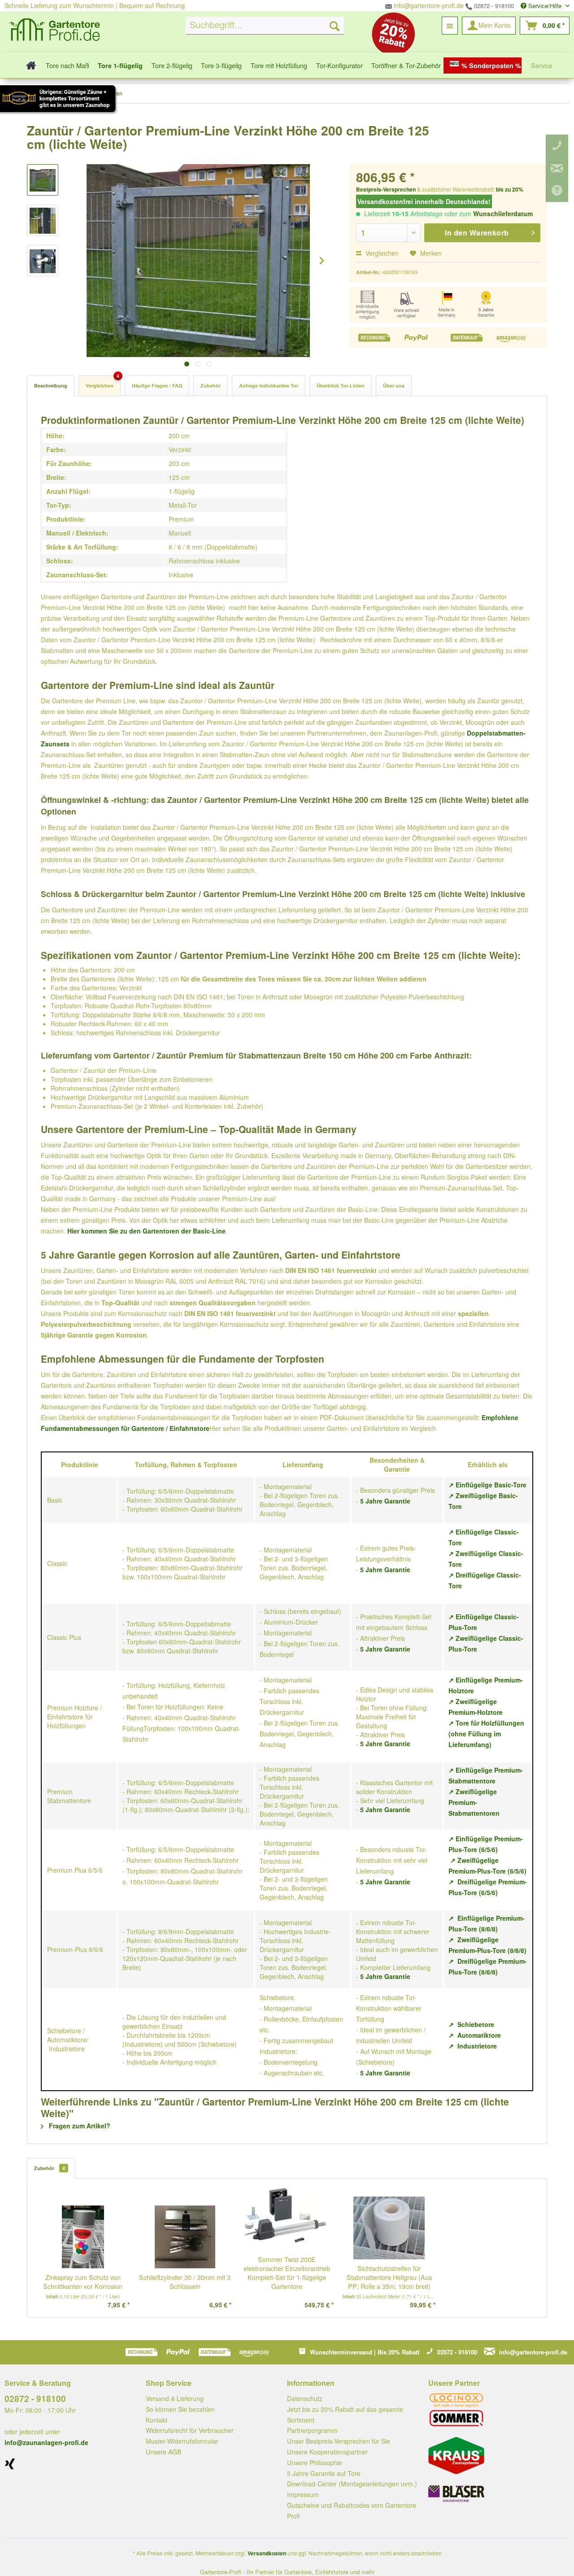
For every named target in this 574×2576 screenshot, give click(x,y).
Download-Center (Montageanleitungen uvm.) (352, 2484)
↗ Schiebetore (471, 2024)
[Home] (28, 65)
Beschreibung (51, 386)
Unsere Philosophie (315, 2463)
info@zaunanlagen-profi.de (46, 2442)
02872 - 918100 (493, 6)
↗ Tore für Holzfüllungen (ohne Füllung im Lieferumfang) (486, 1734)
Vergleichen (381, 253)
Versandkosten (267, 2553)
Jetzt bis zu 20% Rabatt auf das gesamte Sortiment (345, 2415)
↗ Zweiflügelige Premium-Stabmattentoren (474, 1802)
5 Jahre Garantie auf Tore (324, 2473)
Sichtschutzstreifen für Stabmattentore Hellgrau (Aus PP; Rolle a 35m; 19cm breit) (389, 2277)
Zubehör (211, 386)
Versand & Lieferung (175, 2398)
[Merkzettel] (450, 26)
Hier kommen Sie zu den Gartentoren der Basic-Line (146, 1231)
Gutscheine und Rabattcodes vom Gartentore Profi (352, 2511)
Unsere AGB (163, 2452)
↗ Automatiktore (475, 2035)
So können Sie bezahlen (180, 2409)
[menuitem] (265, 26)
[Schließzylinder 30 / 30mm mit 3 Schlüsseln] (185, 2237)
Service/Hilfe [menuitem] (545, 6)
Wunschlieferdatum (503, 214)
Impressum (303, 2494)
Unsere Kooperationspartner (327, 2452)
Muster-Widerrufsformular (182, 2441)
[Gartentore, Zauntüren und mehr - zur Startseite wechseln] (55, 31)
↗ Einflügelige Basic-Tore (487, 1485)
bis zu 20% (510, 189)
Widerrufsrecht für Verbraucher (190, 2430)
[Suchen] (335, 26)
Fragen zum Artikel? (79, 2126)
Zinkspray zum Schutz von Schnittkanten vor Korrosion (83, 2282)
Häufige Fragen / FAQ (157, 386)
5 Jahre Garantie (385, 1501)
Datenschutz (305, 2398)
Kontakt (157, 2420)
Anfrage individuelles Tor (269, 386)
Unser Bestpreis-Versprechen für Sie (339, 2441)
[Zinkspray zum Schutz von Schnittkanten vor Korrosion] (83, 2237)
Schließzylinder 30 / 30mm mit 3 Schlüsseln (185, 2282)
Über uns (394, 386)
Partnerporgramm (312, 2430)
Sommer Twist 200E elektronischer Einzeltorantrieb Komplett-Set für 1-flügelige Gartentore (287, 2273)
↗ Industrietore (473, 2046)
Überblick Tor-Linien (341, 386)
